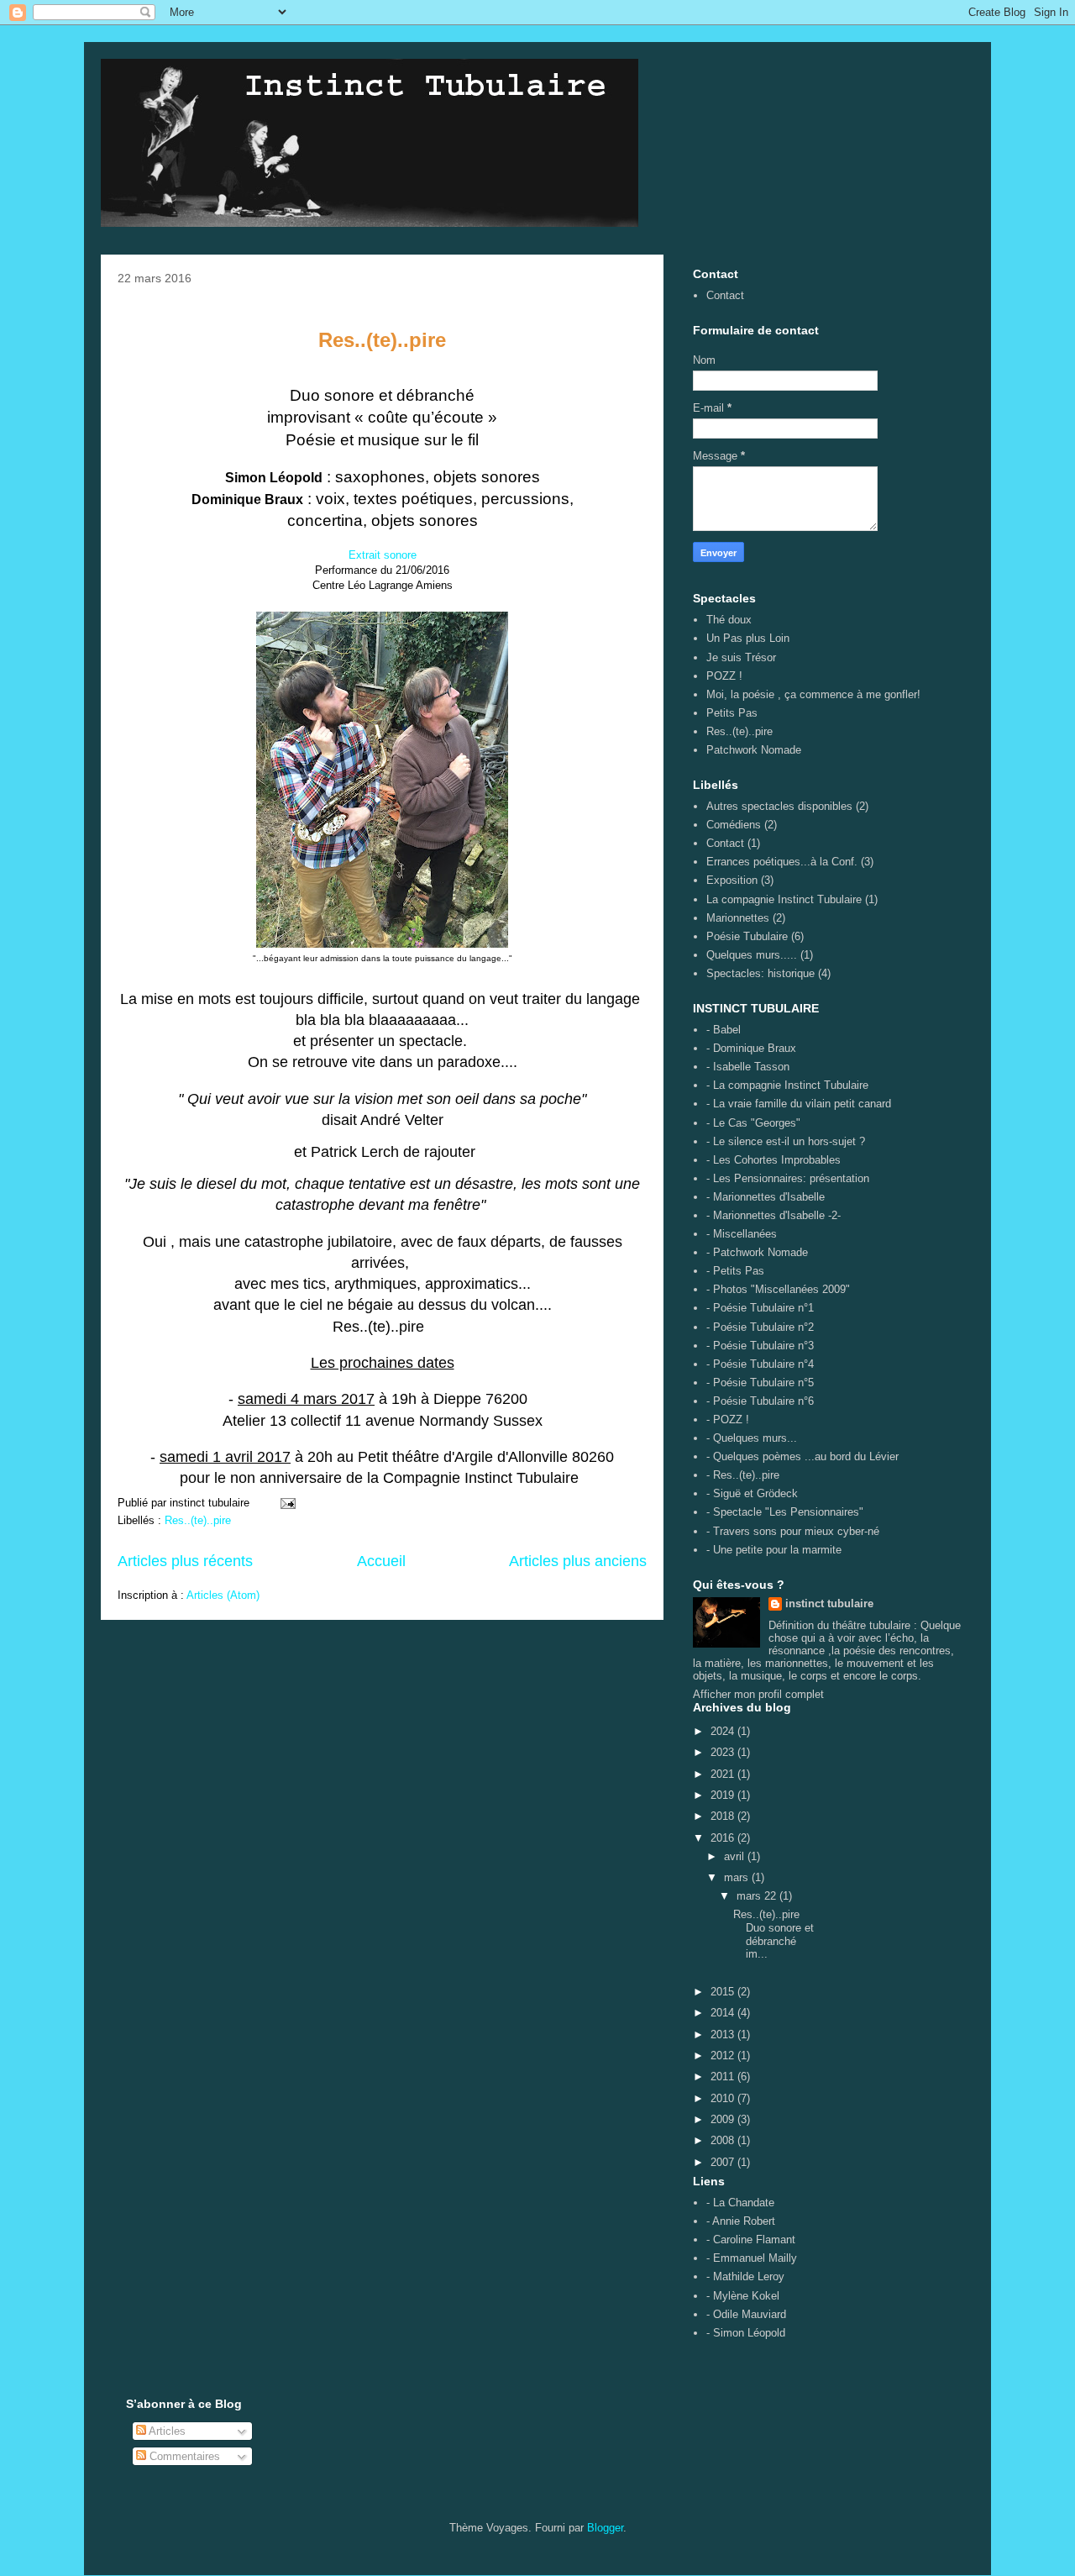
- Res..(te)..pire (743, 1475)
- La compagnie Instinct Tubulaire (787, 1085)
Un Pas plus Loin (748, 638)
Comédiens (734, 825)
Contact (725, 295)
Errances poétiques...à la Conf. (782, 862)
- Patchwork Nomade (757, 1252)
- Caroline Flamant (751, 2240)
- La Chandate (740, 2203)
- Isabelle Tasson (748, 1067)
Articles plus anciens (578, 1561)
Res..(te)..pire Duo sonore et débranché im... (773, 1934)
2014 (724, 2013)
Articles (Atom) (223, 1595)
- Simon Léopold (746, 2333)
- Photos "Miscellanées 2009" (778, 1289)
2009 (724, 2119)
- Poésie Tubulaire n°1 (760, 1308)
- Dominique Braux (751, 1048)
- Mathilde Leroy (745, 2276)
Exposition (732, 880)
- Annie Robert (741, 2221)
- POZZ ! (728, 1419)
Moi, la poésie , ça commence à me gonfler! (813, 694)
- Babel (724, 1030)
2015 (724, 1992)
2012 (724, 2056)
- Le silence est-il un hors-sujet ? (786, 1141)
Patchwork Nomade (754, 750)
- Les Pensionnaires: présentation (788, 1178)
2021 (724, 1774)
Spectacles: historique (760, 973)
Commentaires (183, 2456)
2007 (724, 2162)
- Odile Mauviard (746, 2314)
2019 (724, 1795)
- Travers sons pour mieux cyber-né (793, 1531)
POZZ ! (724, 676)
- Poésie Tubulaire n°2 (760, 1327)
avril (736, 1856)
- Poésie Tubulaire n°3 (760, 1346)
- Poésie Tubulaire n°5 (760, 1383)
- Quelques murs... (752, 1438)
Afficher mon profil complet (758, 1694)
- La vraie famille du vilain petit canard (799, 1104)
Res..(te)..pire (198, 1520)
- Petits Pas (735, 1271)
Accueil (381, 1561)
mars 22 (758, 1896)
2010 (724, 2098)
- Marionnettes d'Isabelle (766, 1197)
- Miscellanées (742, 1234)
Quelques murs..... (752, 955)
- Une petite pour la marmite (774, 1550)
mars (738, 1877)
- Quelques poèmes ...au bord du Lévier (802, 1456)
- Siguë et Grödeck (752, 1493)
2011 (724, 2077)
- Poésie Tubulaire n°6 (760, 1401)
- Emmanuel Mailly (752, 2258)
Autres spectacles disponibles (779, 806)
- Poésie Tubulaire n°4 (760, 1364)
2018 (724, 1816)
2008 (724, 2140)
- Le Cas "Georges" (753, 1123)
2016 (724, 1838)
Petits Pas (732, 713)
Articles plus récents (185, 1561)
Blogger (605, 2528)
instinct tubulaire (829, 1603)
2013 (724, 2035)
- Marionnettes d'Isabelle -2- (773, 1215)
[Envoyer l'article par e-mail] (287, 1503)
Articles (166, 2431)
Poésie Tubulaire (747, 936)
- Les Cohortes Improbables (773, 1160)
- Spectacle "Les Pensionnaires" (785, 1512)
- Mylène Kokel (743, 2296)
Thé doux (729, 620)
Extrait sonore (383, 555)
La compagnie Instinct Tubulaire (784, 899)
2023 (724, 1752)
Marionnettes (738, 918)
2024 (724, 1731)
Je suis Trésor (741, 657)
